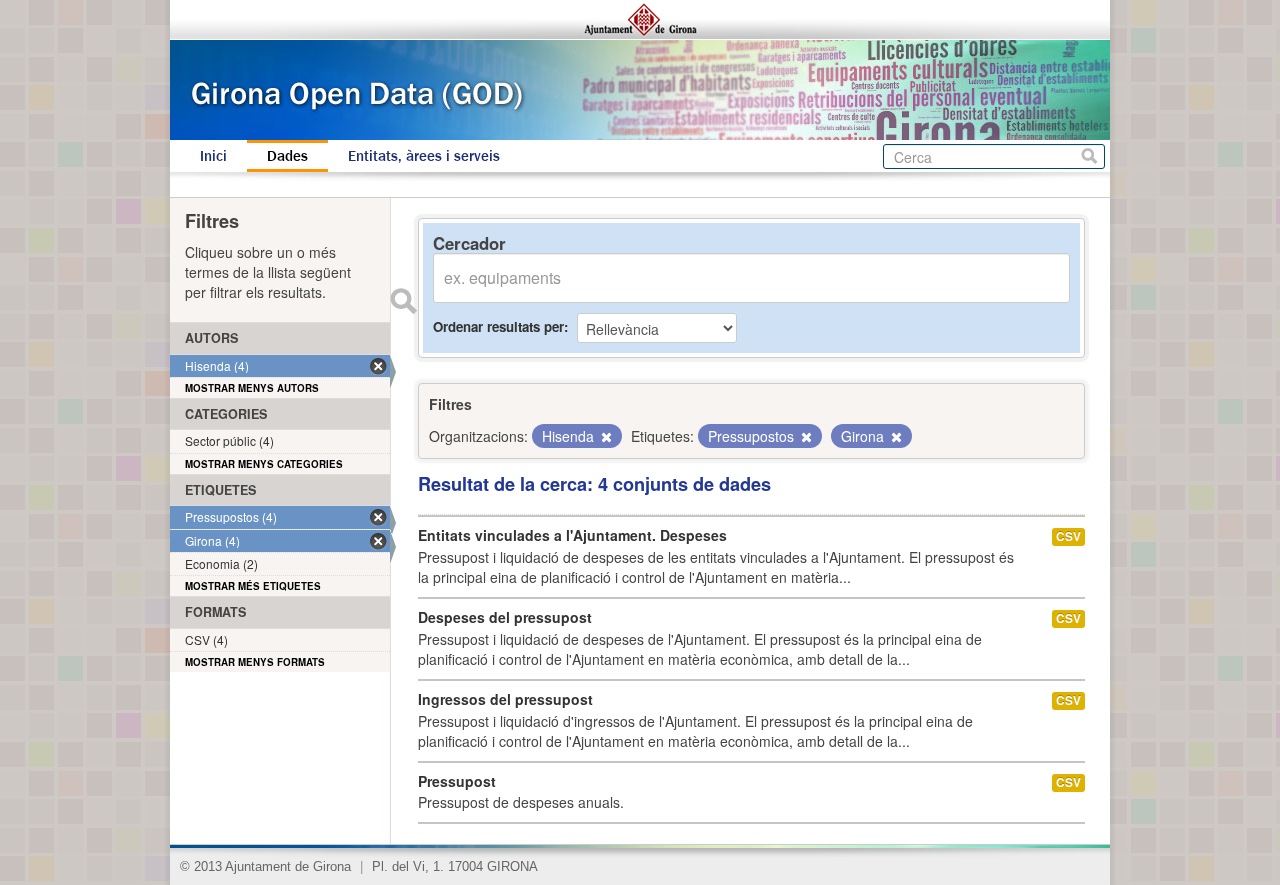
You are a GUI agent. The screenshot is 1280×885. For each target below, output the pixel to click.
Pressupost (457, 781)
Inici (213, 156)
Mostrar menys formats (255, 662)
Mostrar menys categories (264, 464)
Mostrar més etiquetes (253, 586)
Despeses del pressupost (505, 617)
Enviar (403, 301)
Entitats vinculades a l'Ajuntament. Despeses (572, 535)
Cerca (1089, 156)
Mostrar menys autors (252, 388)
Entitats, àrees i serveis (424, 156)
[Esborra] (605, 437)
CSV (1068, 536)
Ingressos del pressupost (505, 699)
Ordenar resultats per (498, 326)
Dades (287, 156)
